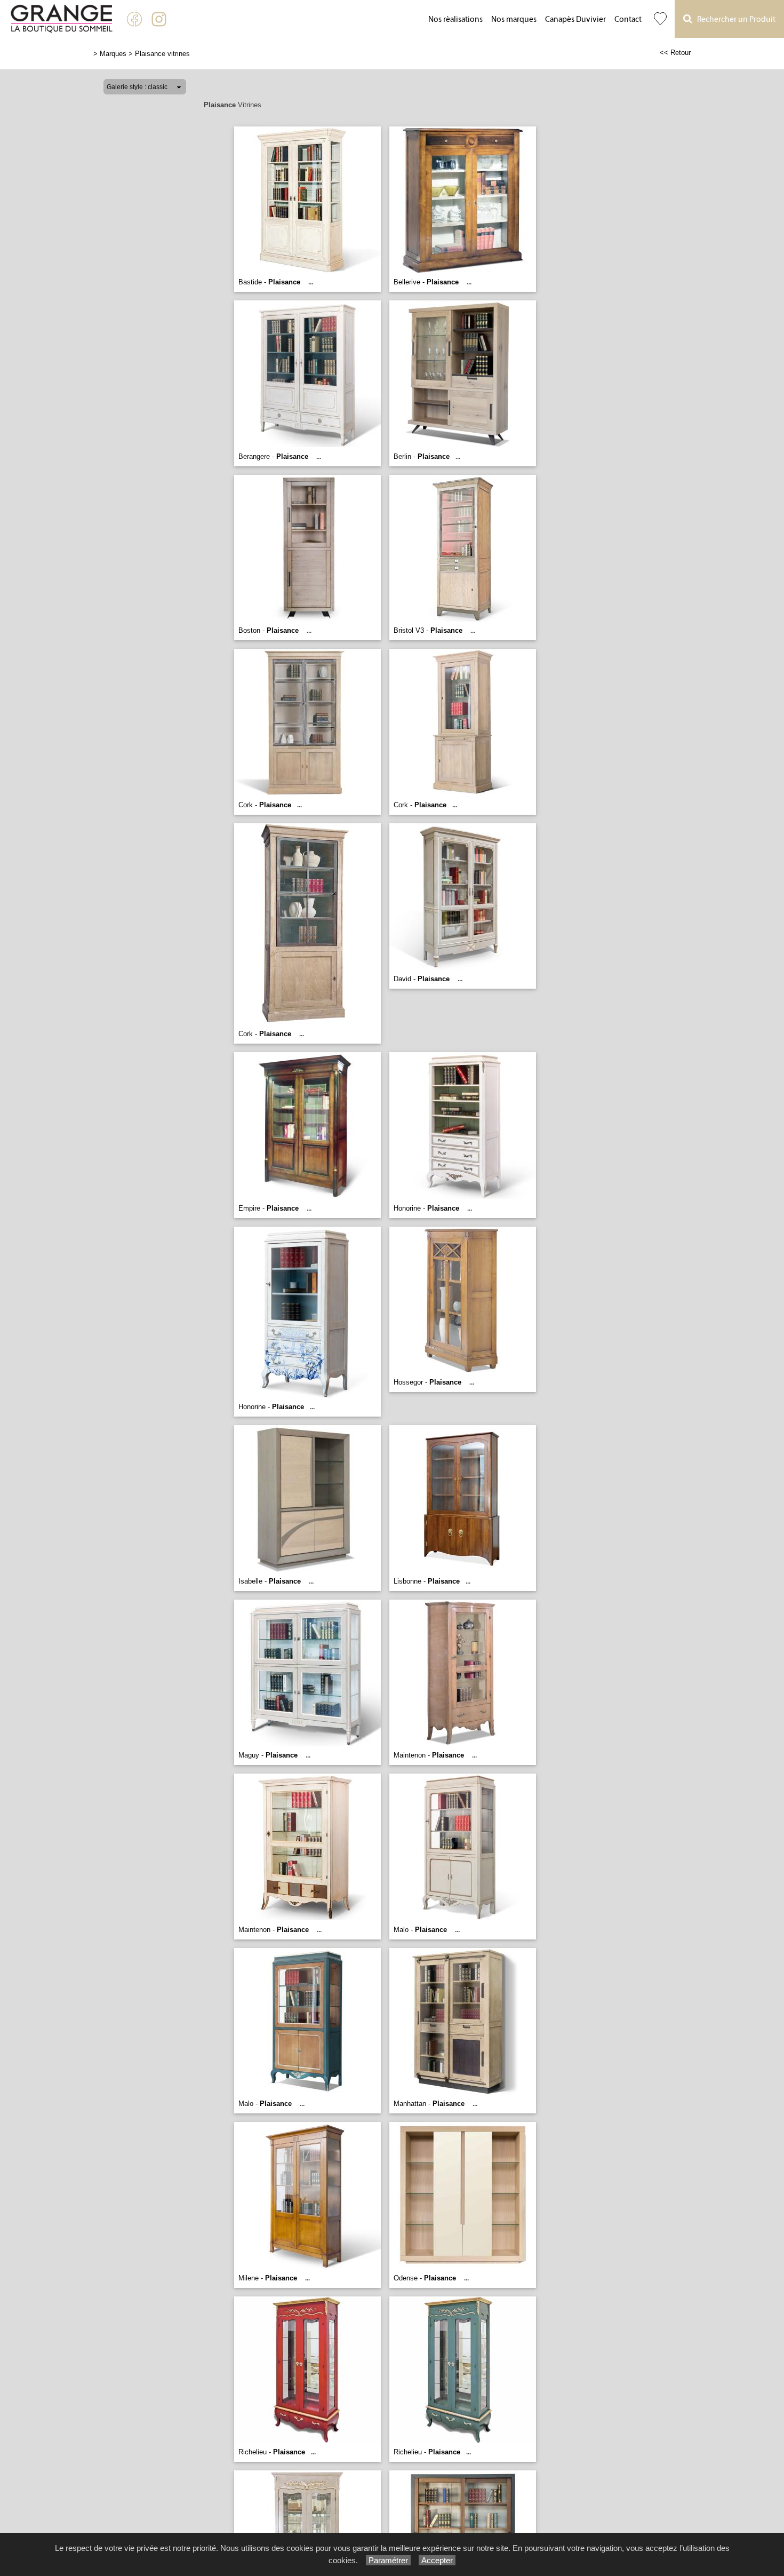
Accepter (437, 2560)
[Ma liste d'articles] (660, 19)
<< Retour (675, 53)
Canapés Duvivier (575, 19)
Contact (628, 19)
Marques (113, 54)
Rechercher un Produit (734, 19)
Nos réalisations (455, 19)
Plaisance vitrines (162, 54)
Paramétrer (388, 2560)
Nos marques (514, 19)
